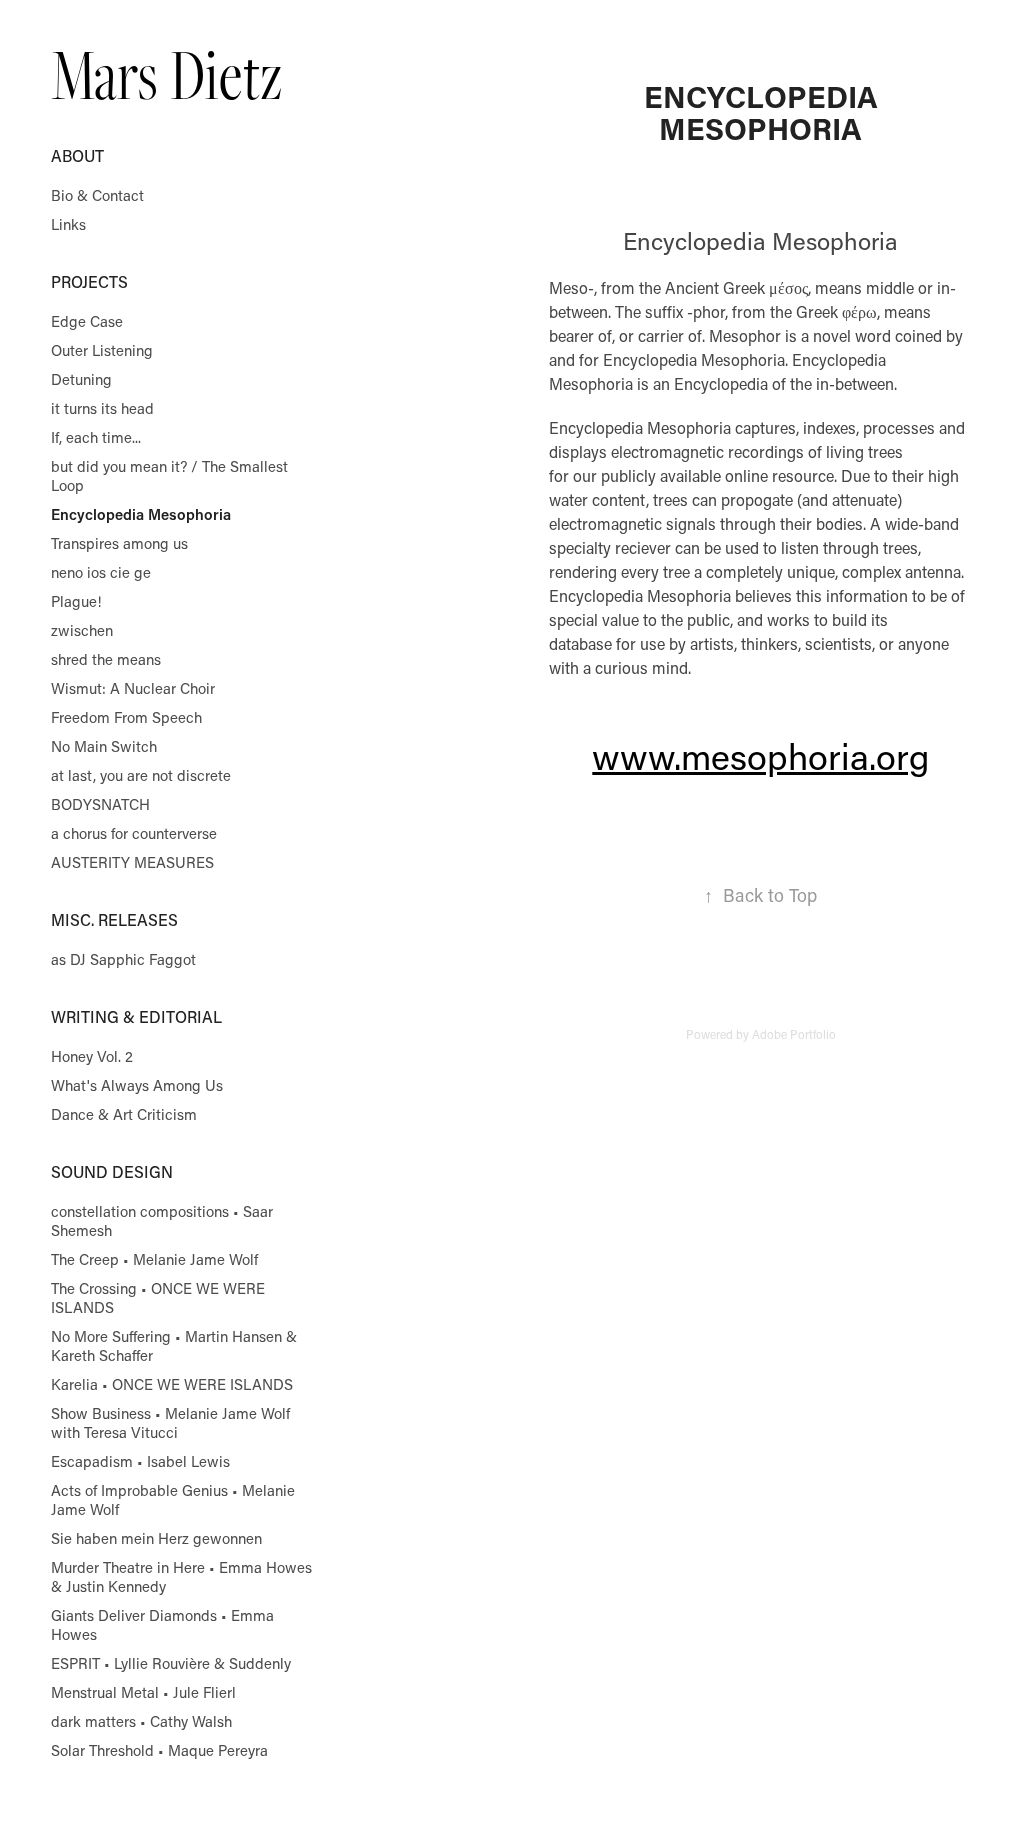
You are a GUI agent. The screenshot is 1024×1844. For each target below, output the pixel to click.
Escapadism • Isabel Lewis (140, 1461)
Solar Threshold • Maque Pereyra (159, 1750)
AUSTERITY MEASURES (132, 862)
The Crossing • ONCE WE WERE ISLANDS (158, 1297)
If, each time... (96, 437)
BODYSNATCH (100, 804)
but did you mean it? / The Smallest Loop (169, 475)
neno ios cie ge (101, 572)
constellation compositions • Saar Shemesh (162, 1220)
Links (68, 224)
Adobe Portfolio (794, 1034)
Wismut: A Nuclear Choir (133, 688)
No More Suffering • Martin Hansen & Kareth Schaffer (174, 1345)
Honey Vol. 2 (92, 1056)
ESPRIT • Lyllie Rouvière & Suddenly (171, 1663)
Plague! (76, 601)
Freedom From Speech (126, 717)
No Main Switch (104, 746)
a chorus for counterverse (134, 833)
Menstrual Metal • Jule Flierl (143, 1692)
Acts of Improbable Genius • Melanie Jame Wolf (173, 1499)
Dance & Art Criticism (124, 1114)
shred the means (106, 659)
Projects (89, 281)
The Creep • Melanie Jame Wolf (154, 1259)
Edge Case (87, 321)
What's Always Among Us (137, 1085)
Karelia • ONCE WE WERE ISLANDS (172, 1384)
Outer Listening (102, 350)
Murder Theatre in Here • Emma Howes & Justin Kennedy (181, 1576)
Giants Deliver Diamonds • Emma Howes (162, 1624)
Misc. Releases (114, 919)
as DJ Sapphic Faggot (123, 959)
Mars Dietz (166, 73)
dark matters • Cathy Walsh (141, 1721)
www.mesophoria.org (760, 755)
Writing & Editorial (136, 1016)
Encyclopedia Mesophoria (141, 514)
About (77, 155)
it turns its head (102, 408)
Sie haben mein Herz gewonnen (156, 1538)
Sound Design (112, 1171)
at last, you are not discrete (141, 775)
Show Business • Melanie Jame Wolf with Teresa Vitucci (170, 1422)
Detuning (81, 379)
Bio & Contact (97, 195)
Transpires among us (119, 543)
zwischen (82, 630)
